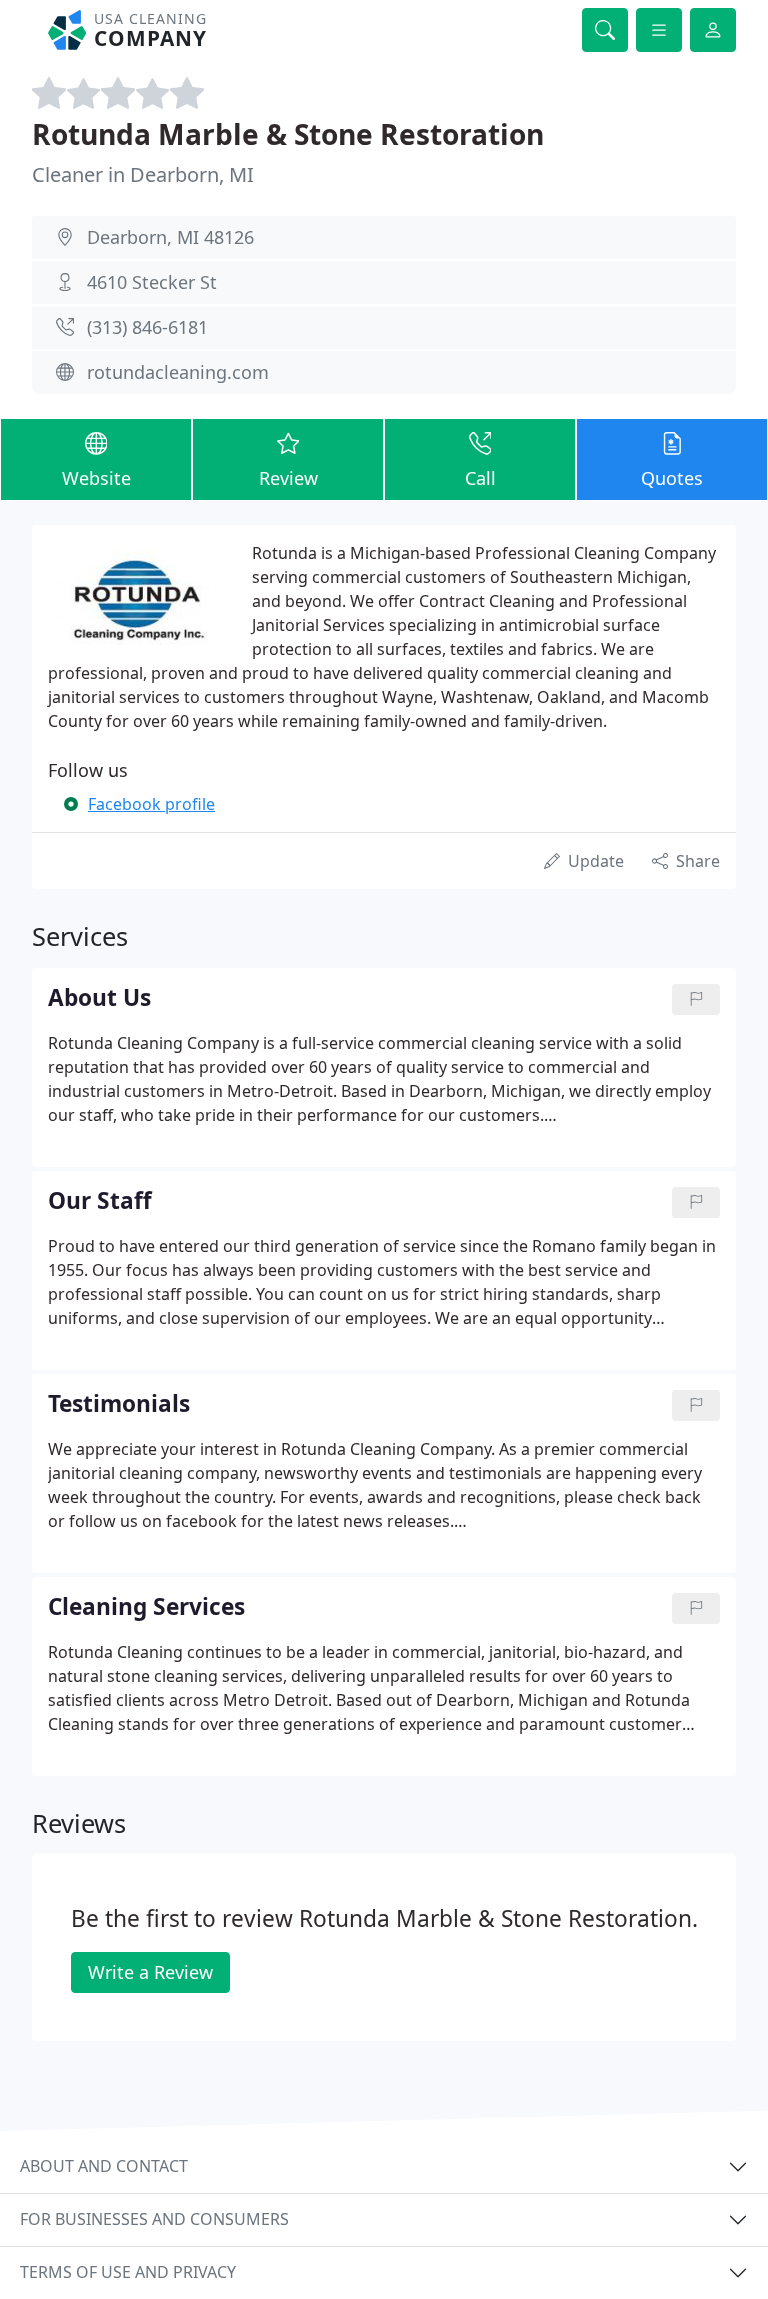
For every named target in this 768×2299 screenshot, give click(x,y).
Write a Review (150, 1972)
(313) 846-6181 (147, 327)
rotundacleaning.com (178, 372)
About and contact (104, 2166)
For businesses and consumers (154, 2219)
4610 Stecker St (152, 282)
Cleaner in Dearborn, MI (143, 174)
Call (480, 478)
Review (288, 478)
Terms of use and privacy (128, 2272)
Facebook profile (151, 804)
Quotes (672, 478)
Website (96, 478)
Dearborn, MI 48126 (170, 237)
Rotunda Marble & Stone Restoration (288, 134)
